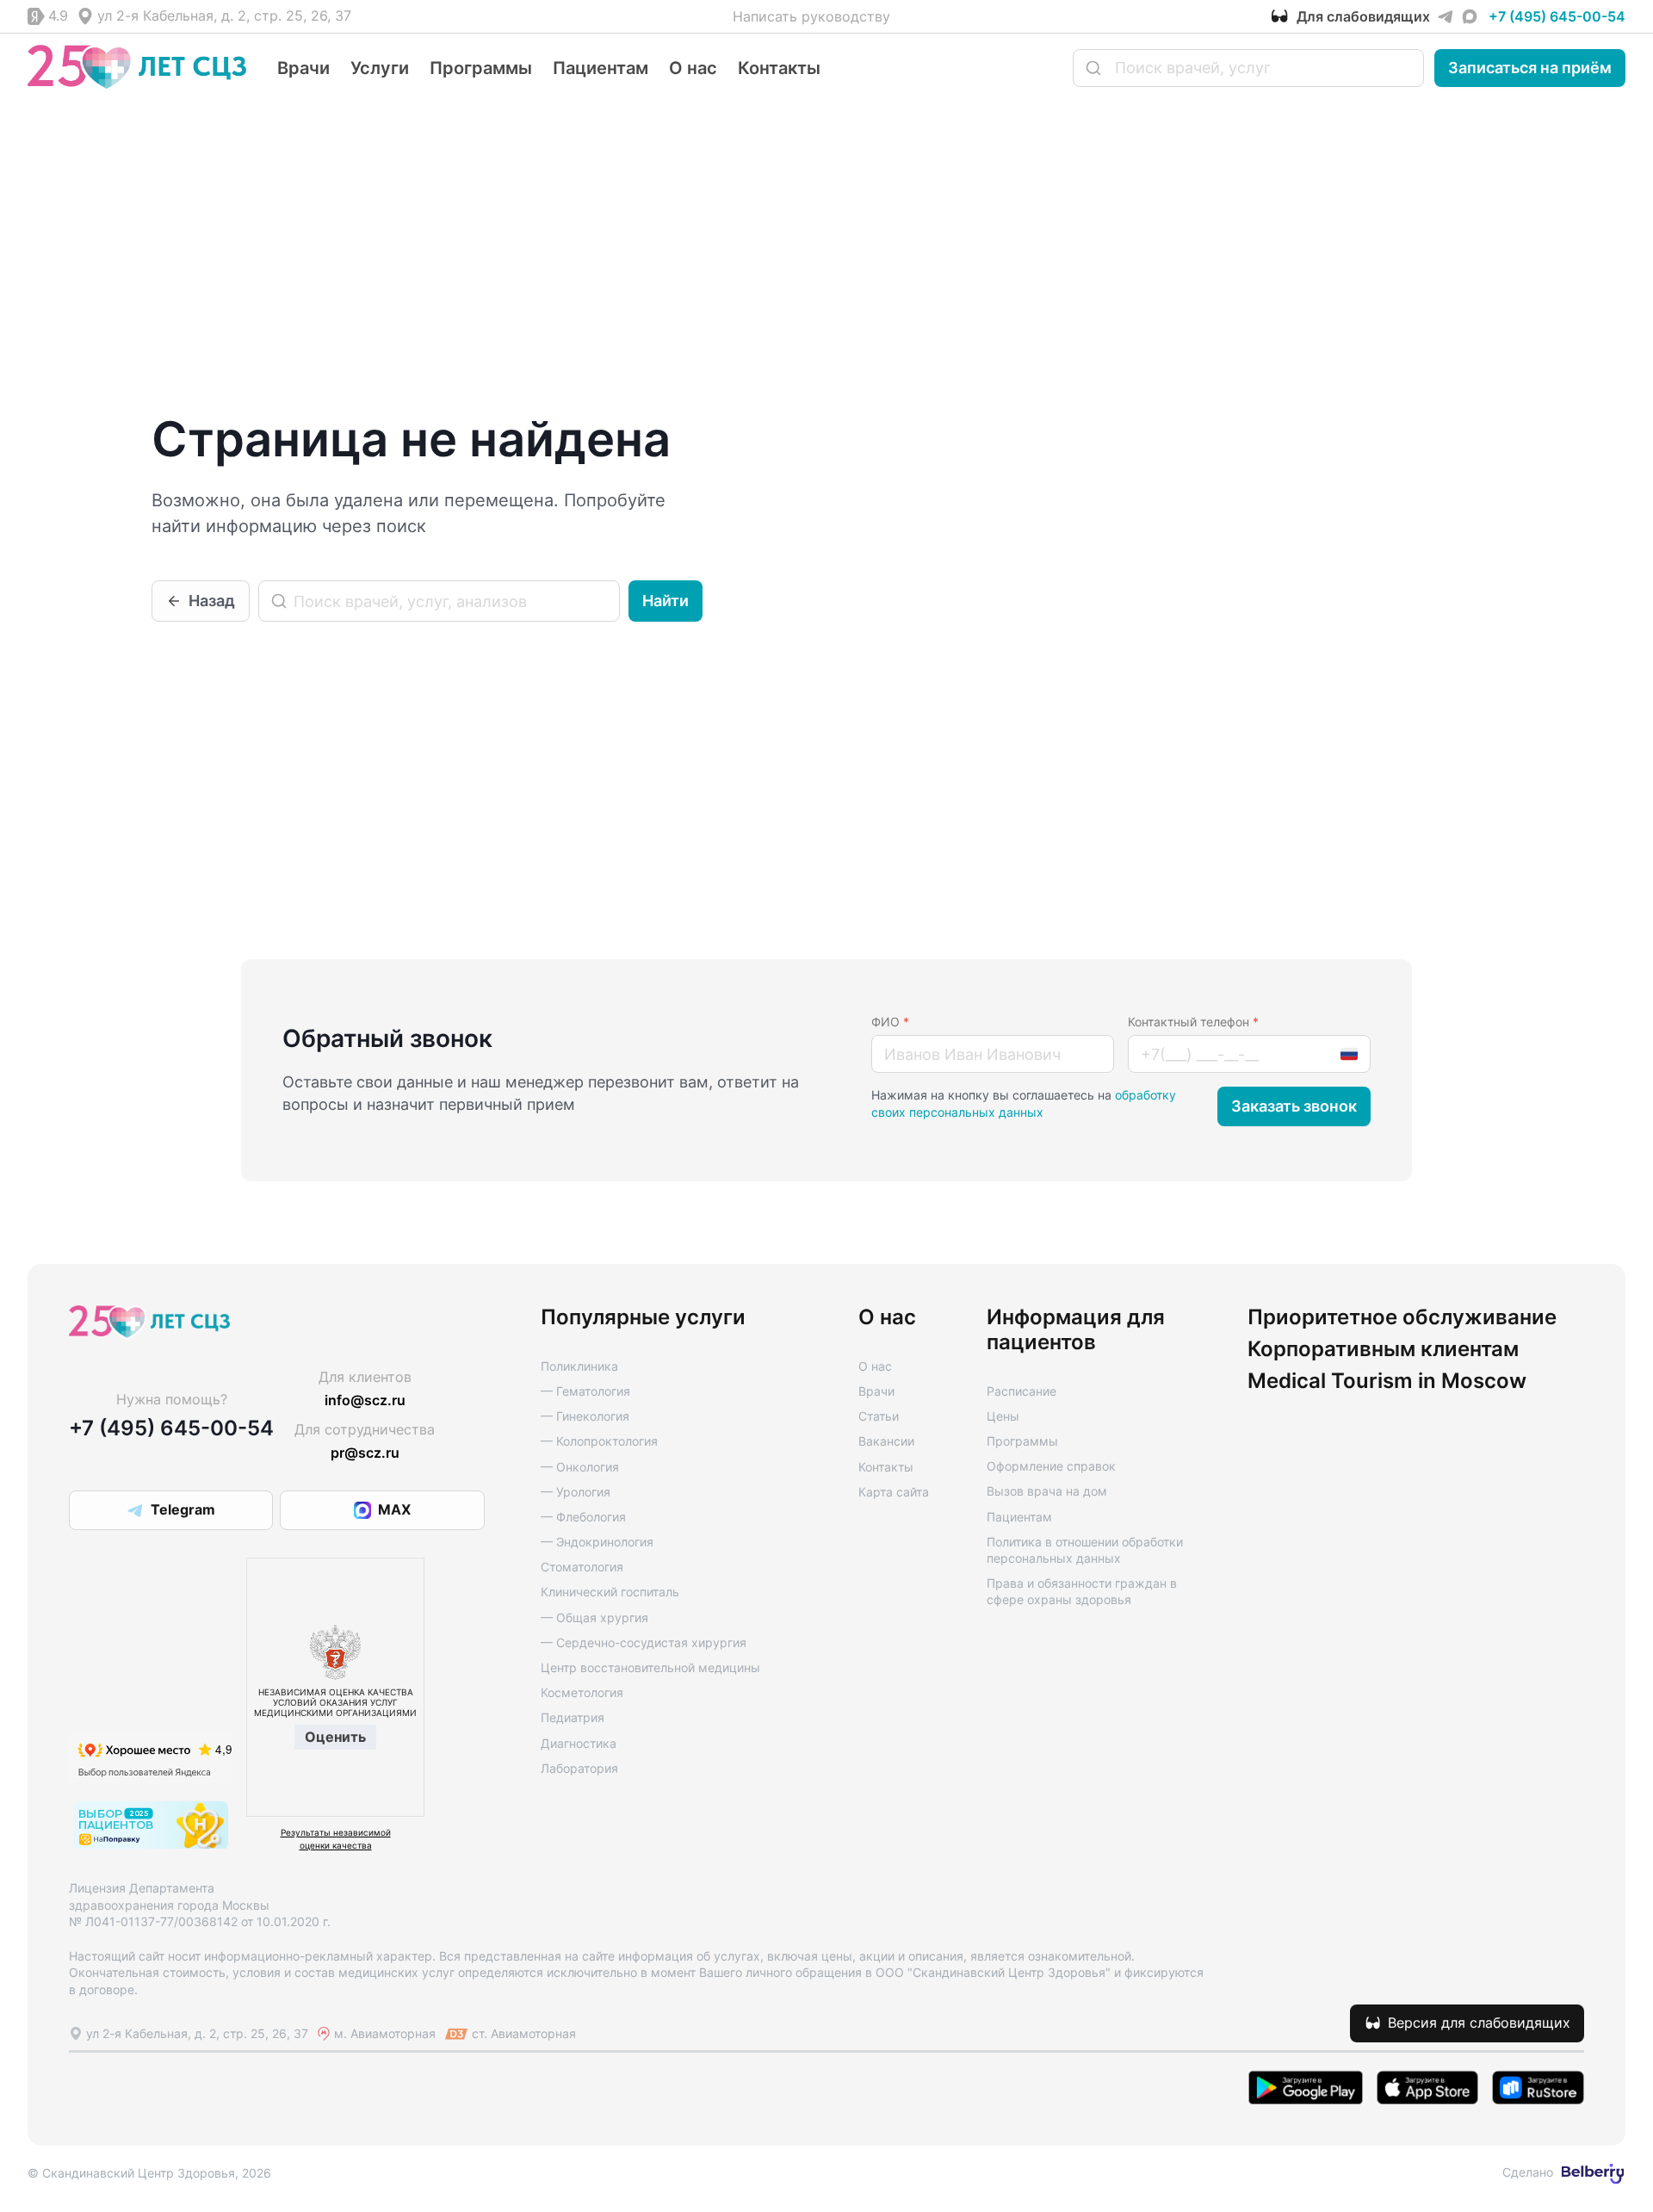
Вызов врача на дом (1047, 1491)
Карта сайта (894, 1492)
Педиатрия (573, 1717)
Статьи (879, 1416)
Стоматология (582, 1567)
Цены (1003, 1416)
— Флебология (583, 1517)
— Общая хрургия (594, 1617)
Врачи (303, 68)
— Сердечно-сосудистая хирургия (644, 1642)
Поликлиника (579, 1366)
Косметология (582, 1692)
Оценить (335, 1737)
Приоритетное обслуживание (1402, 1317)
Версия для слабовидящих (1479, 2023)
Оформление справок (1051, 1466)
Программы (481, 68)
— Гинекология (585, 1416)
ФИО (890, 1022)
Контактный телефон (1193, 1022)
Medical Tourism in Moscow (1387, 1381)
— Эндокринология (597, 1542)
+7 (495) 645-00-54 (1557, 16)
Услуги (380, 68)
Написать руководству (811, 16)
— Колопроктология (599, 1441)
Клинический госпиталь (610, 1592)
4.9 (58, 15)
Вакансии (886, 1441)
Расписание (1022, 1391)
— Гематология (585, 1391)
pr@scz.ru (365, 1453)
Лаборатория (579, 1768)
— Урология (576, 1492)
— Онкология (580, 1467)
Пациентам (601, 68)
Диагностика (579, 1743)
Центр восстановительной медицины (650, 1667)
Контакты (779, 68)
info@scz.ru (365, 1400)
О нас (693, 68)
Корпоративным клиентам (1383, 1349)
